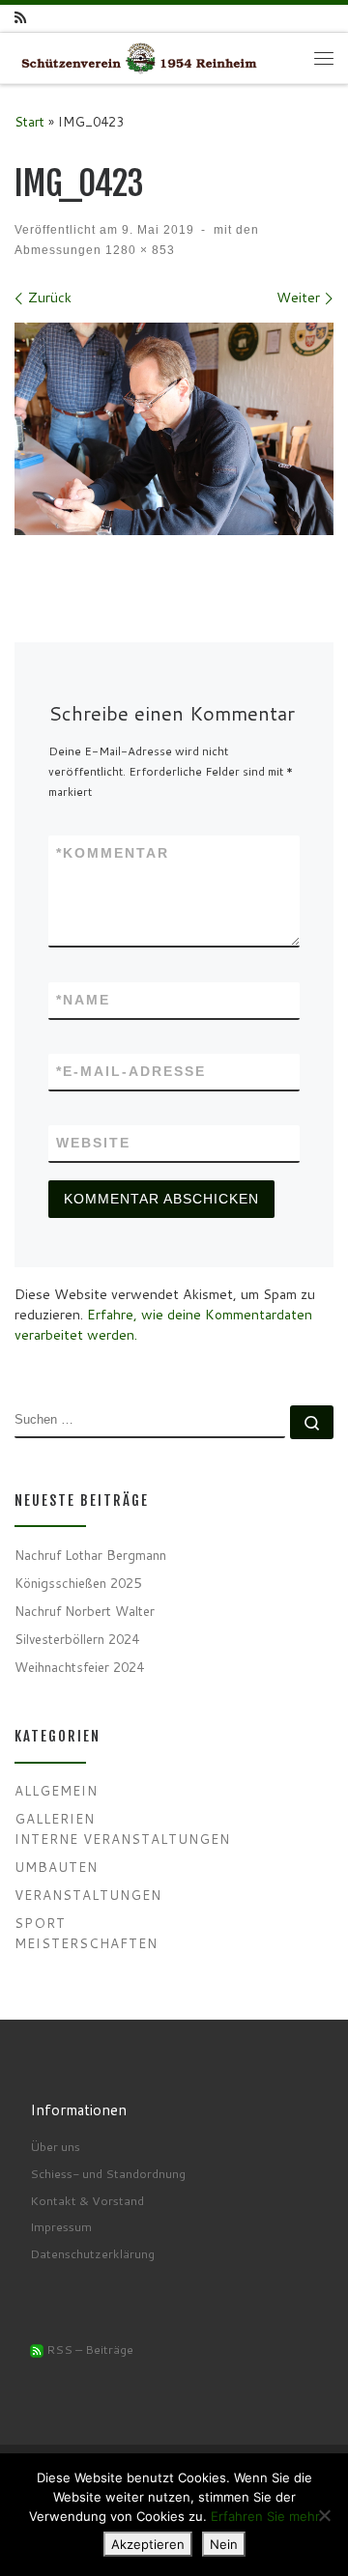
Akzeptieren (148, 2544)
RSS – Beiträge (88, 2349)
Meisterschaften (86, 1943)
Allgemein (56, 1790)
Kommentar (113, 853)
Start (29, 121)
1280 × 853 (138, 250)
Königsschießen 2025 (78, 1583)
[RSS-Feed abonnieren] (20, 18)
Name (83, 1000)
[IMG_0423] (174, 429)
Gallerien (55, 1818)
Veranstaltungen (88, 1895)
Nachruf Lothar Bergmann (90, 1555)
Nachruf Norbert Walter (85, 1611)
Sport (40, 1923)
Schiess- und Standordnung (108, 2173)
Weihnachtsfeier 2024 (79, 1667)
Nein (224, 2544)
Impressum (61, 2226)
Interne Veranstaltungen (122, 1839)
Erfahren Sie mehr (265, 2516)
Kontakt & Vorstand (87, 2200)
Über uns (55, 2146)
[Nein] (324, 2515)
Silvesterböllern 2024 (77, 1639)
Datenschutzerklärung (92, 2253)
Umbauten (56, 1867)
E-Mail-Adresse (131, 1071)
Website (93, 1143)
